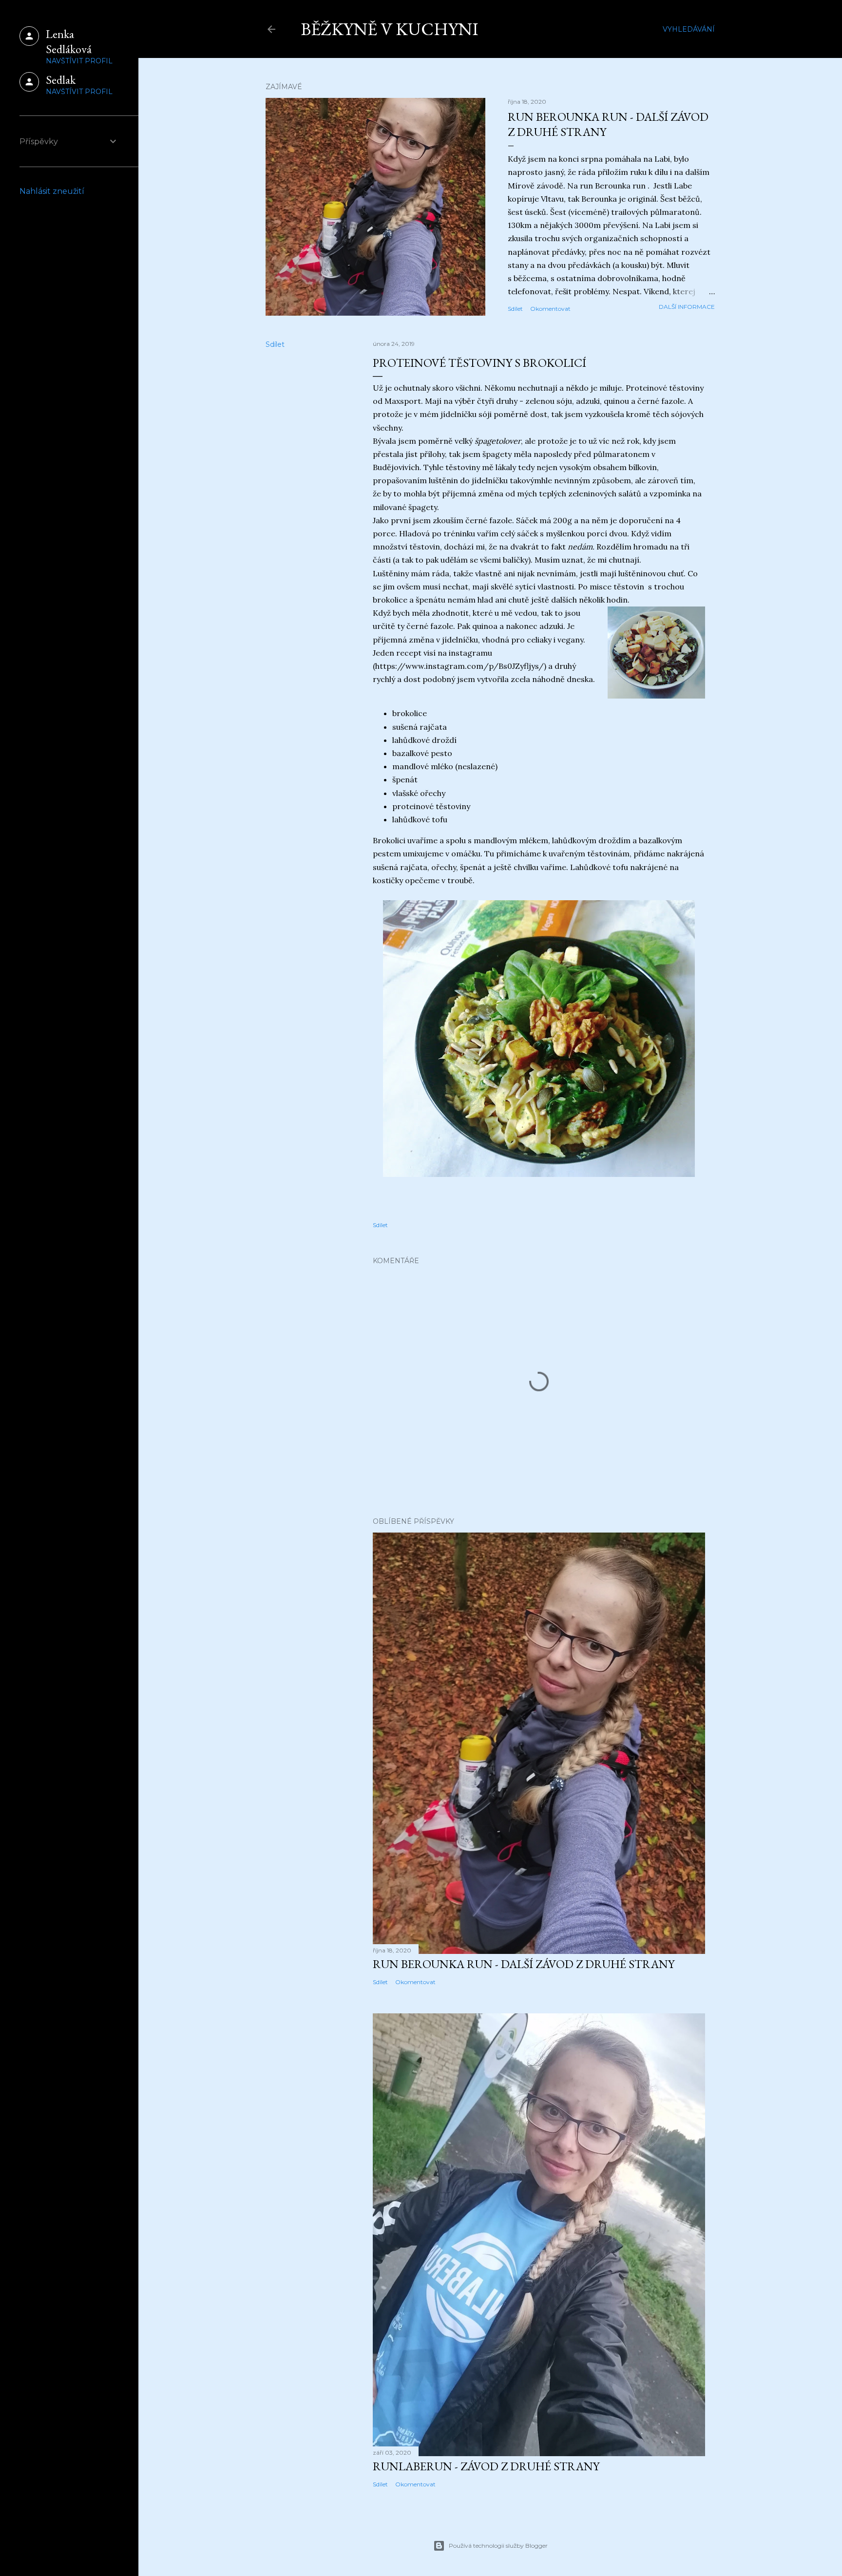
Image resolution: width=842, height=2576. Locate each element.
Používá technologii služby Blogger (498, 2546)
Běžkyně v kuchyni (390, 29)
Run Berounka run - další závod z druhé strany (524, 1964)
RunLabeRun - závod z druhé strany (486, 2466)
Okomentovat (550, 309)
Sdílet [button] (515, 309)
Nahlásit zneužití (52, 191)
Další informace (687, 307)
